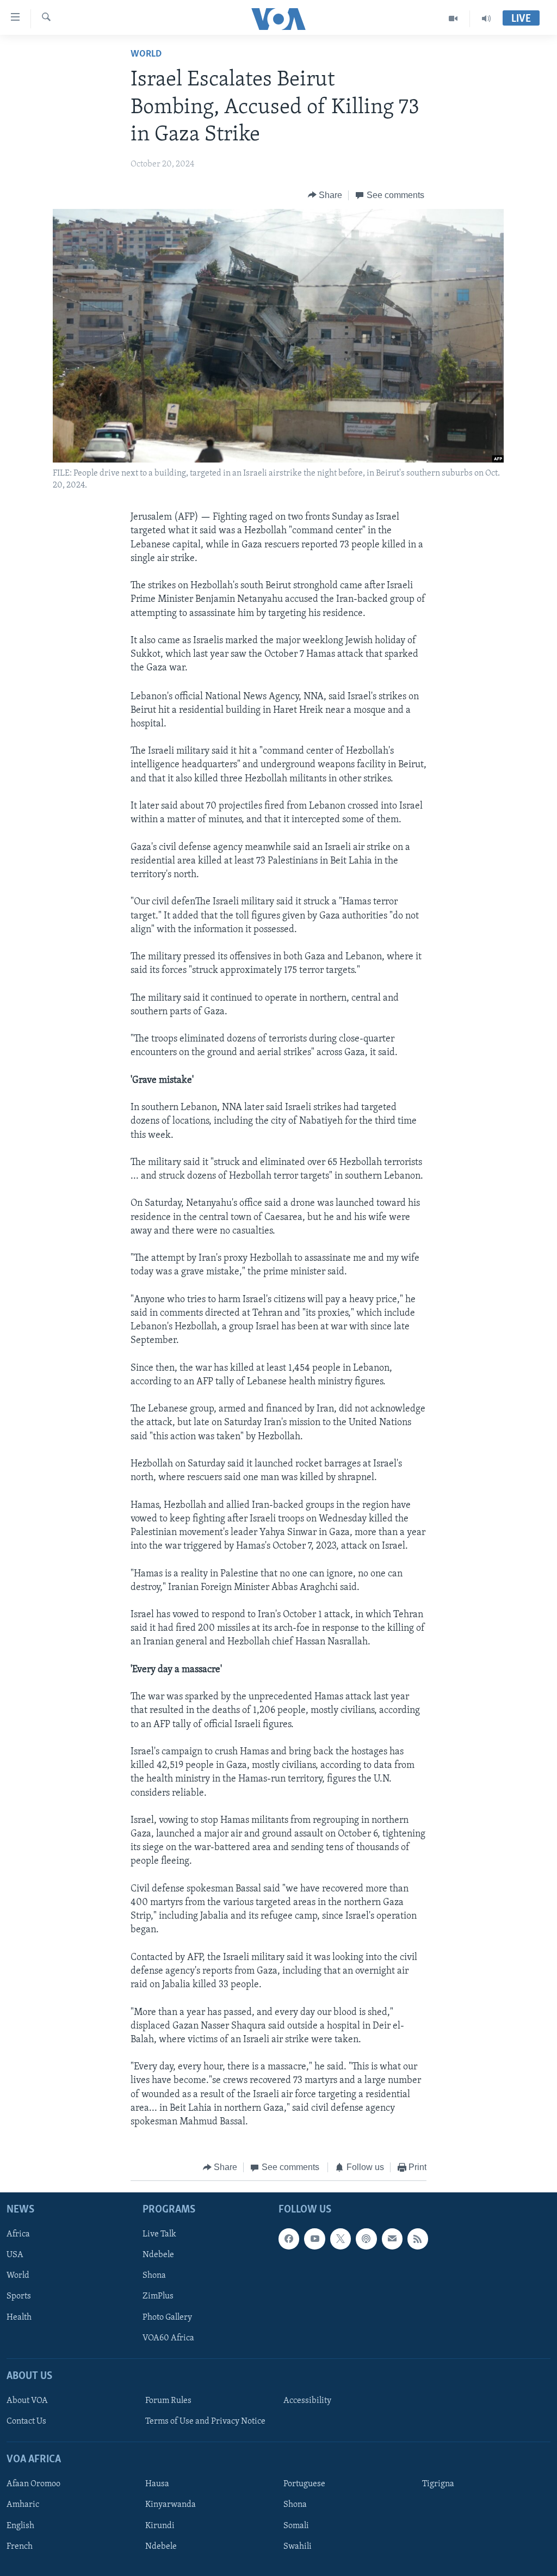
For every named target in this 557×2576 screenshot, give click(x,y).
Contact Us (26, 2421)
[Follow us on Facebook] (289, 2239)
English (20, 2525)
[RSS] (418, 2239)
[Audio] (486, 19)
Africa (18, 2234)
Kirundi (160, 2525)
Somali (296, 2525)
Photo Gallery (167, 2317)
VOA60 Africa (168, 2338)
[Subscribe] (392, 2239)
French (20, 2546)
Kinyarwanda (171, 2505)
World (146, 54)
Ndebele (158, 2255)
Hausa (157, 2484)
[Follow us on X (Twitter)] (341, 2239)
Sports (19, 2296)
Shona (154, 2276)
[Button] (325, 195)
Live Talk (159, 2234)
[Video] (453, 19)
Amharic (23, 2505)
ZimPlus (158, 2296)
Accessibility (307, 2401)
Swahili (298, 2546)
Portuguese (304, 2484)
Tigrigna (438, 2484)
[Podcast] (366, 2239)
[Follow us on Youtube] (314, 2239)
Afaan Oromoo (33, 2484)
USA (15, 2255)
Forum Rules (168, 2401)
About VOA (27, 2401)
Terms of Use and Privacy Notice (205, 2421)
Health (19, 2317)
